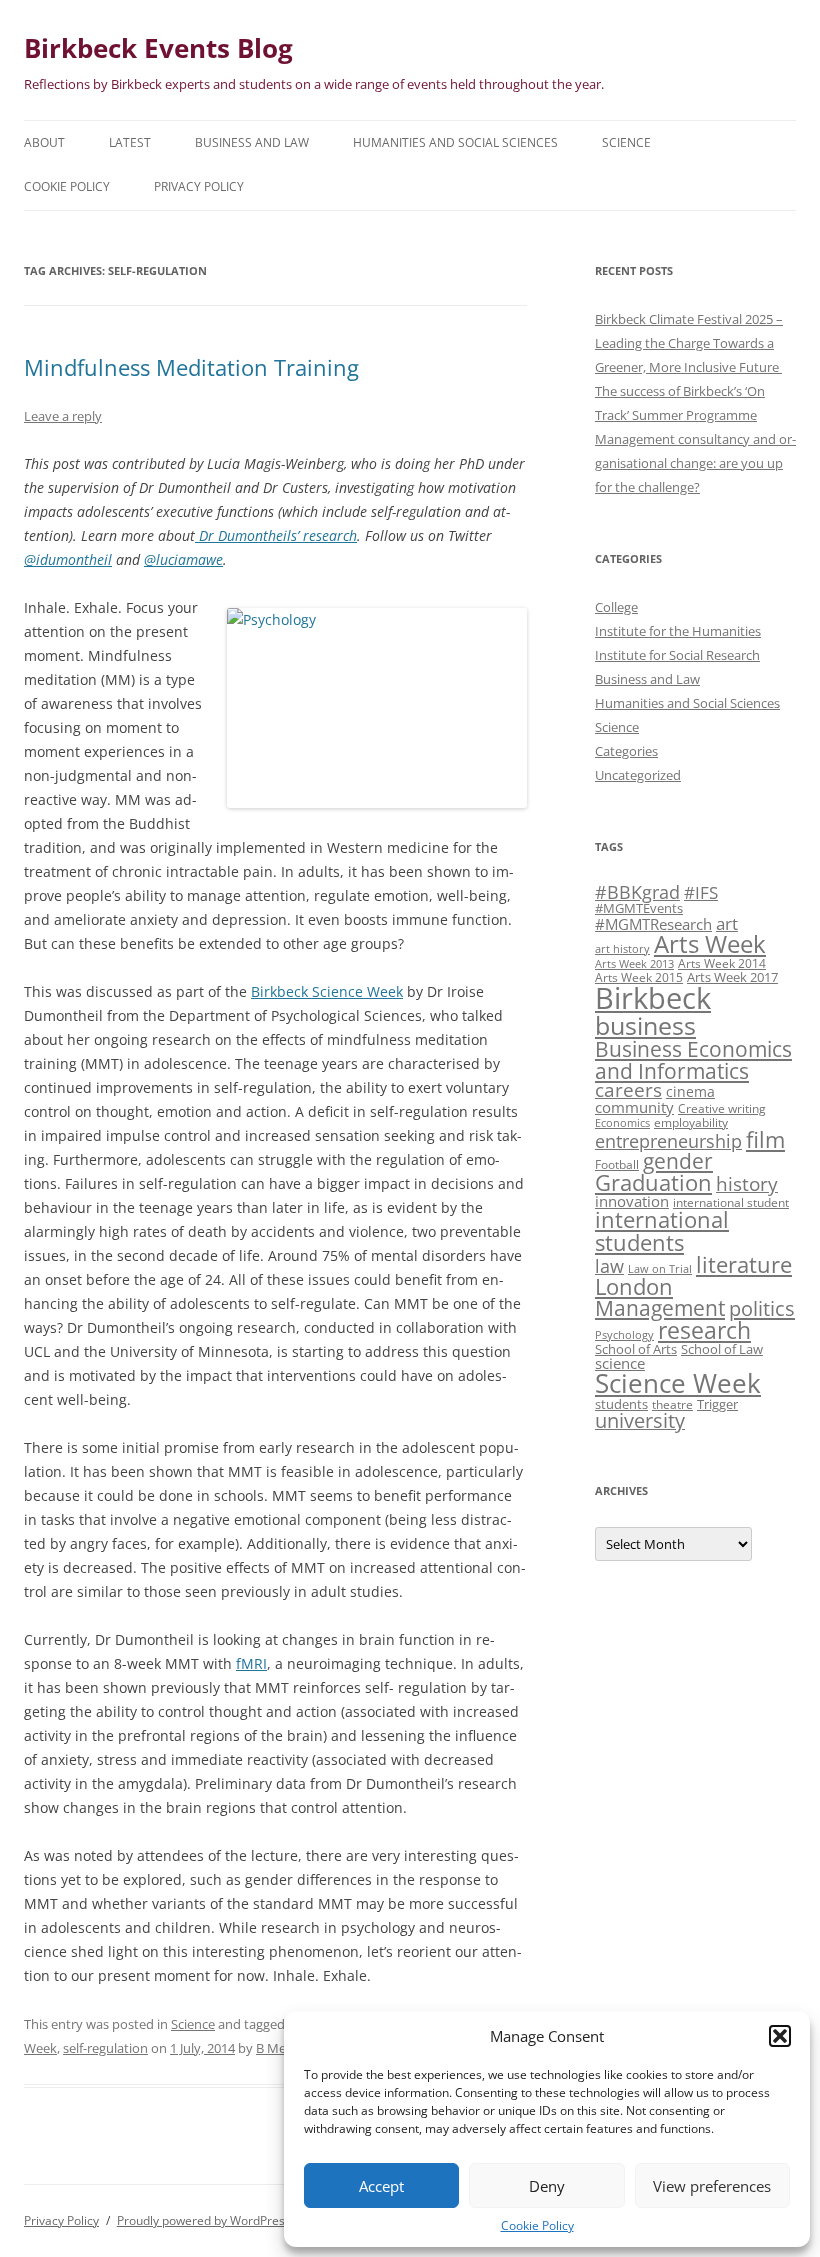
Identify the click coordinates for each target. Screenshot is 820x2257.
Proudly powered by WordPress (204, 2220)
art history (622, 949)
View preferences (712, 2186)
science (620, 1363)
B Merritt (282, 2048)
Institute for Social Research (677, 655)
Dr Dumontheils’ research (276, 535)
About (44, 142)
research (704, 1330)
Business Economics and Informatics (693, 1059)
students (621, 1404)
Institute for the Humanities (678, 631)
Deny (547, 2186)
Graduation (653, 1182)
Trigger (717, 1404)
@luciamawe (183, 559)
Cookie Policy (537, 2225)
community (634, 1107)
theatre (672, 1404)
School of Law (722, 1349)
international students (662, 1230)
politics (762, 1308)
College (616, 607)
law (609, 1266)
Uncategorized (638, 775)
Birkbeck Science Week (327, 991)
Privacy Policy (199, 186)
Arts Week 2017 (732, 977)
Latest (130, 142)
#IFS (701, 892)
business (645, 1025)
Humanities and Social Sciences (455, 142)
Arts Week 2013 (634, 964)
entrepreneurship (668, 1141)
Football (617, 1164)
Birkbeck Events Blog (158, 48)
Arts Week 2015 (639, 977)
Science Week (678, 1383)
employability (691, 1122)
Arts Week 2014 (722, 963)
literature (744, 1264)
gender (678, 1161)
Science (626, 142)
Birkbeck (653, 998)
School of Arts (636, 1349)
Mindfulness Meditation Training (191, 367)
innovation (632, 1201)
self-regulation (105, 2048)
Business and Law (252, 142)
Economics (622, 1123)
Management (660, 1308)
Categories (626, 751)
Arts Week (710, 943)
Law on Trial (660, 1269)
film (765, 1139)
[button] (780, 2036)
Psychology (624, 1335)
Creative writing (722, 1108)
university (640, 1420)
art (727, 923)
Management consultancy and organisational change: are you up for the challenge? (695, 463)
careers (628, 1089)
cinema (690, 1091)
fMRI (251, 1663)
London (634, 1286)
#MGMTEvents (639, 908)
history (747, 1183)
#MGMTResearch (653, 924)
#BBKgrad (637, 892)
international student (731, 1202)
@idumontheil (68, 559)
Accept (381, 2186)
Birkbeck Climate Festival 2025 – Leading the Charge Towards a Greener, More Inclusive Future (689, 343)
